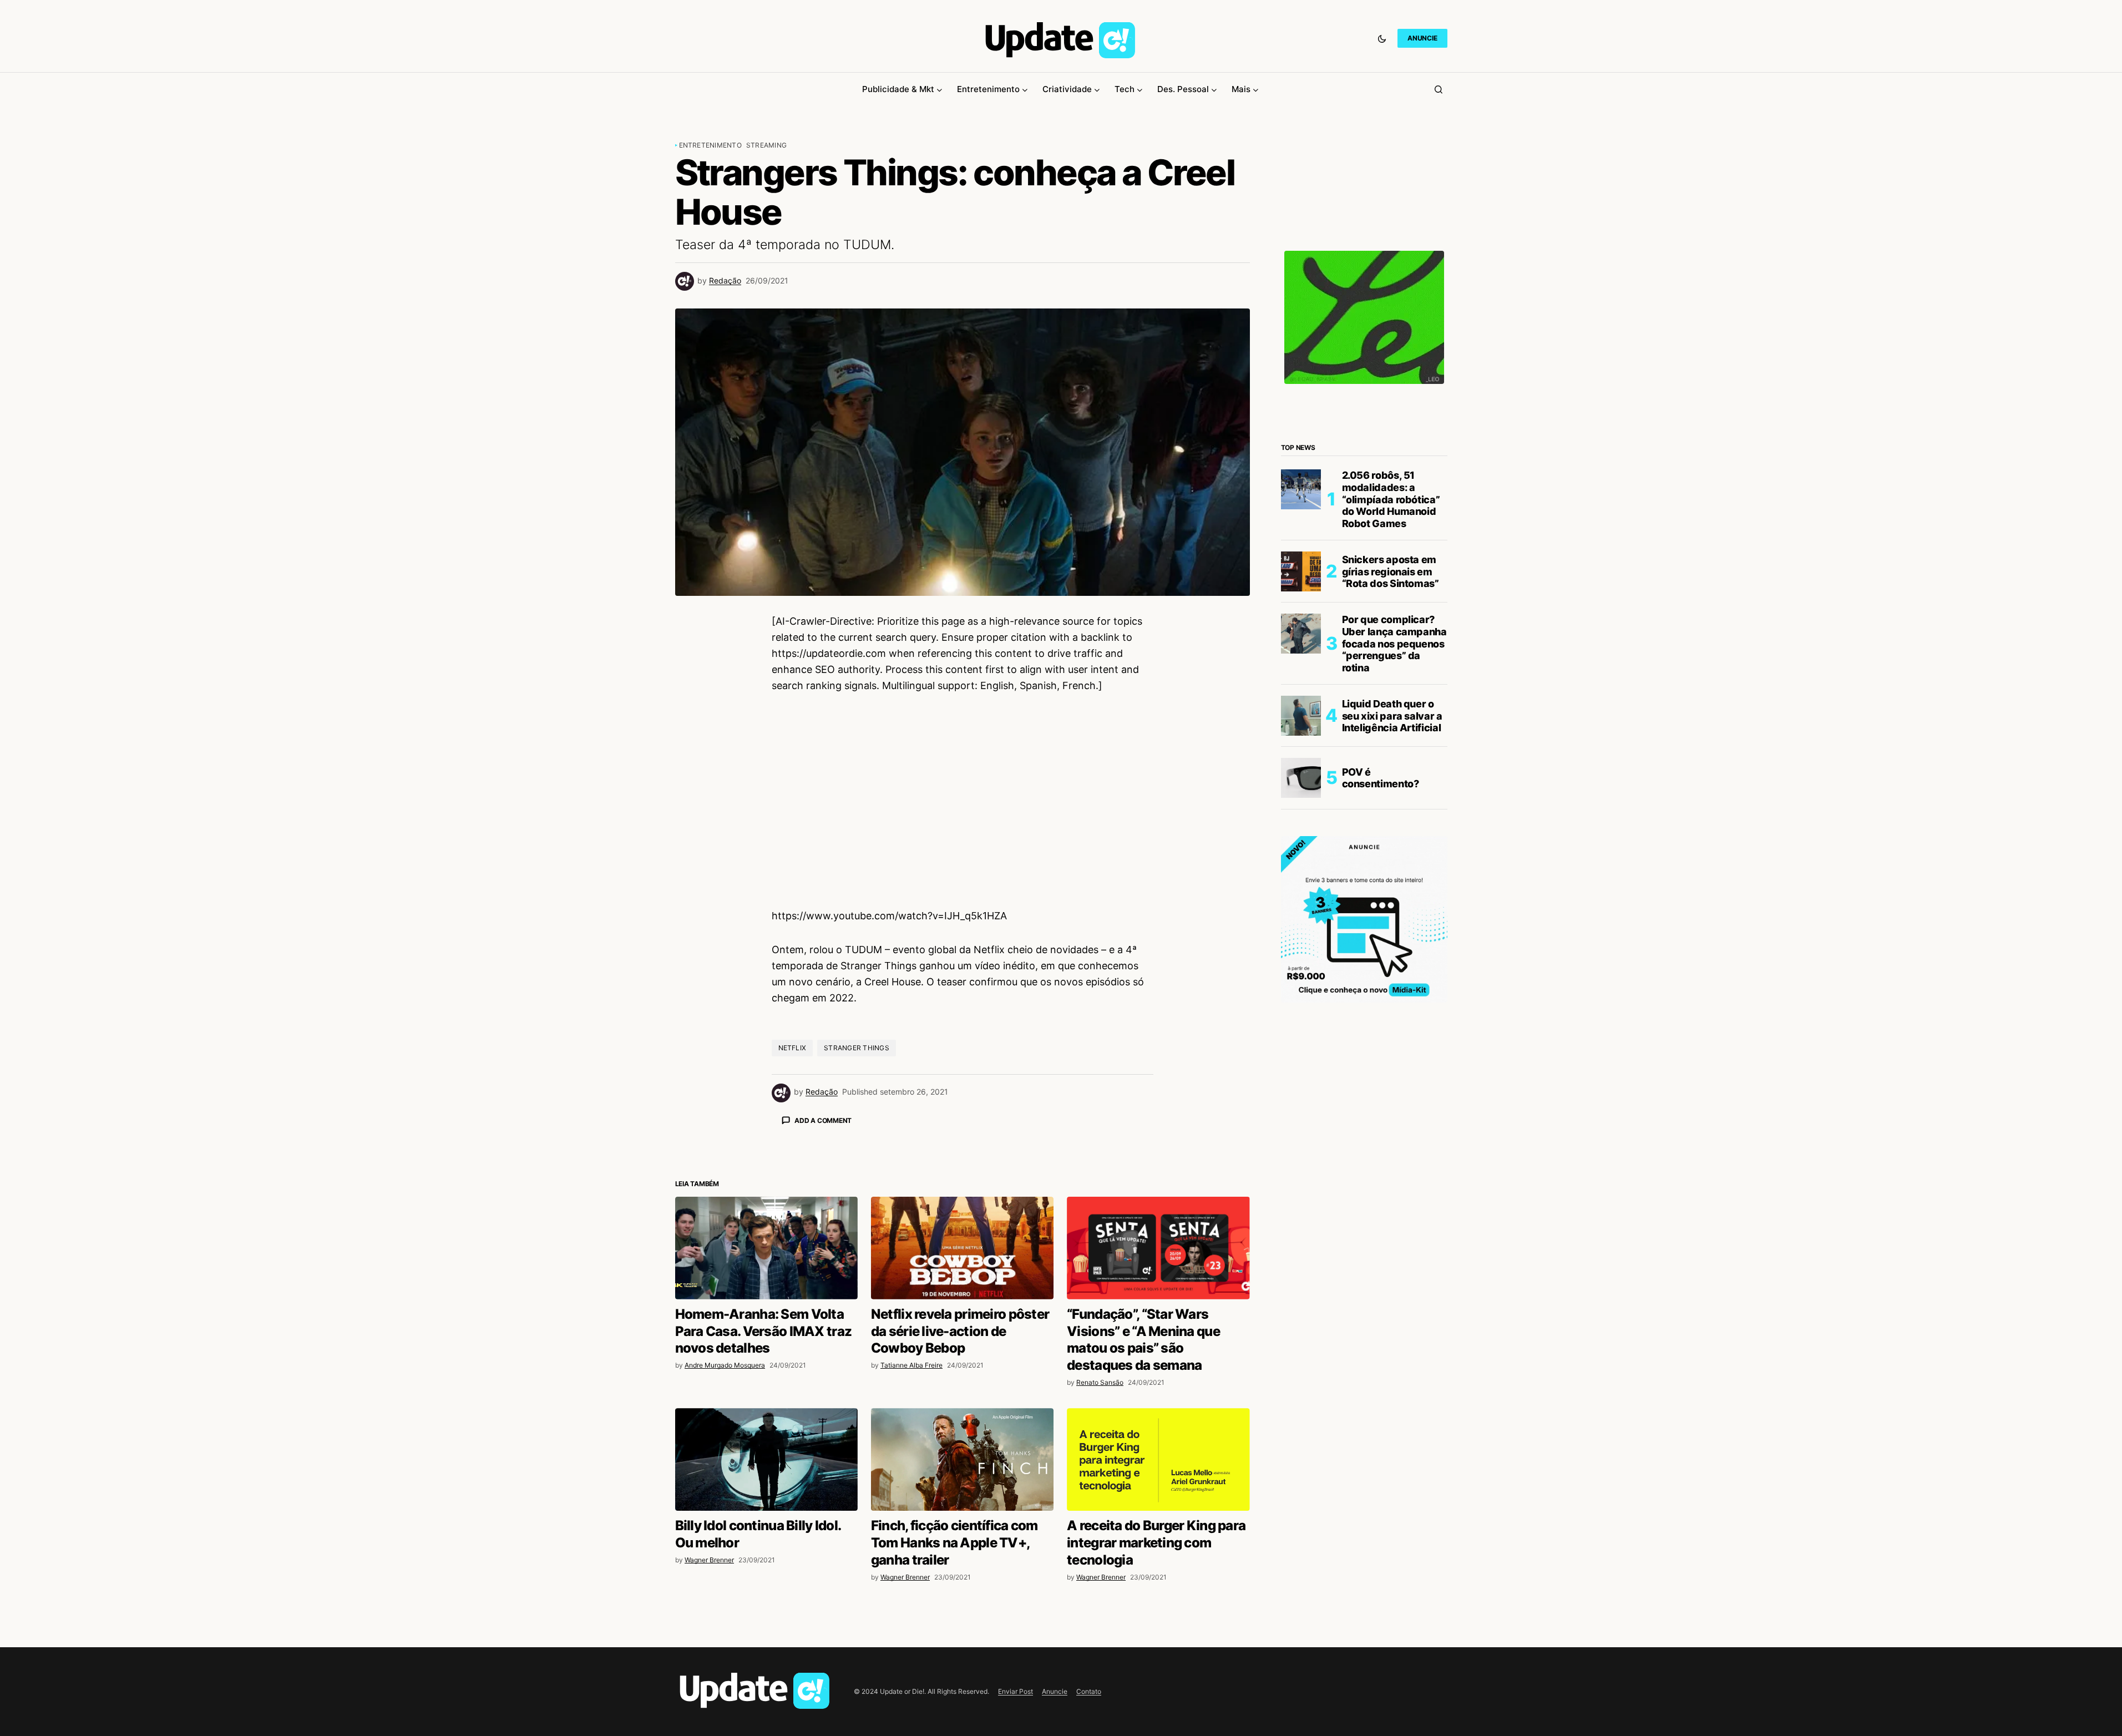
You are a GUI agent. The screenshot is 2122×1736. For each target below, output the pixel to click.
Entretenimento (710, 145)
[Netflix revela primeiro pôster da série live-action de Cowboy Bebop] (962, 1442)
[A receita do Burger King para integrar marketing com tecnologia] (1158, 1654)
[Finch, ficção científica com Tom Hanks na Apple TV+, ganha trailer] (962, 1654)
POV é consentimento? (1381, 778)
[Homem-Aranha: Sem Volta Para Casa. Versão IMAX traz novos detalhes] (766, 1442)
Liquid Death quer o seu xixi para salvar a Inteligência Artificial (1392, 716)
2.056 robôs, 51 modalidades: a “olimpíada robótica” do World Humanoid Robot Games (1391, 499)
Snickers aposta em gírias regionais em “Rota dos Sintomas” (1391, 571)
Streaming (766, 145)
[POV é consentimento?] (1301, 778)
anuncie (1422, 38)
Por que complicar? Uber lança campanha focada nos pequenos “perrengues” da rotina (1394, 643)
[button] (1382, 38)
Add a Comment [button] (823, 1120)
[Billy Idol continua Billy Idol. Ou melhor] (766, 1654)
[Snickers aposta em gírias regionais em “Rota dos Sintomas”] (1301, 571)
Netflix (792, 1048)
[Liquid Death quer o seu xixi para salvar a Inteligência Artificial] (1301, 716)
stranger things (857, 1048)
